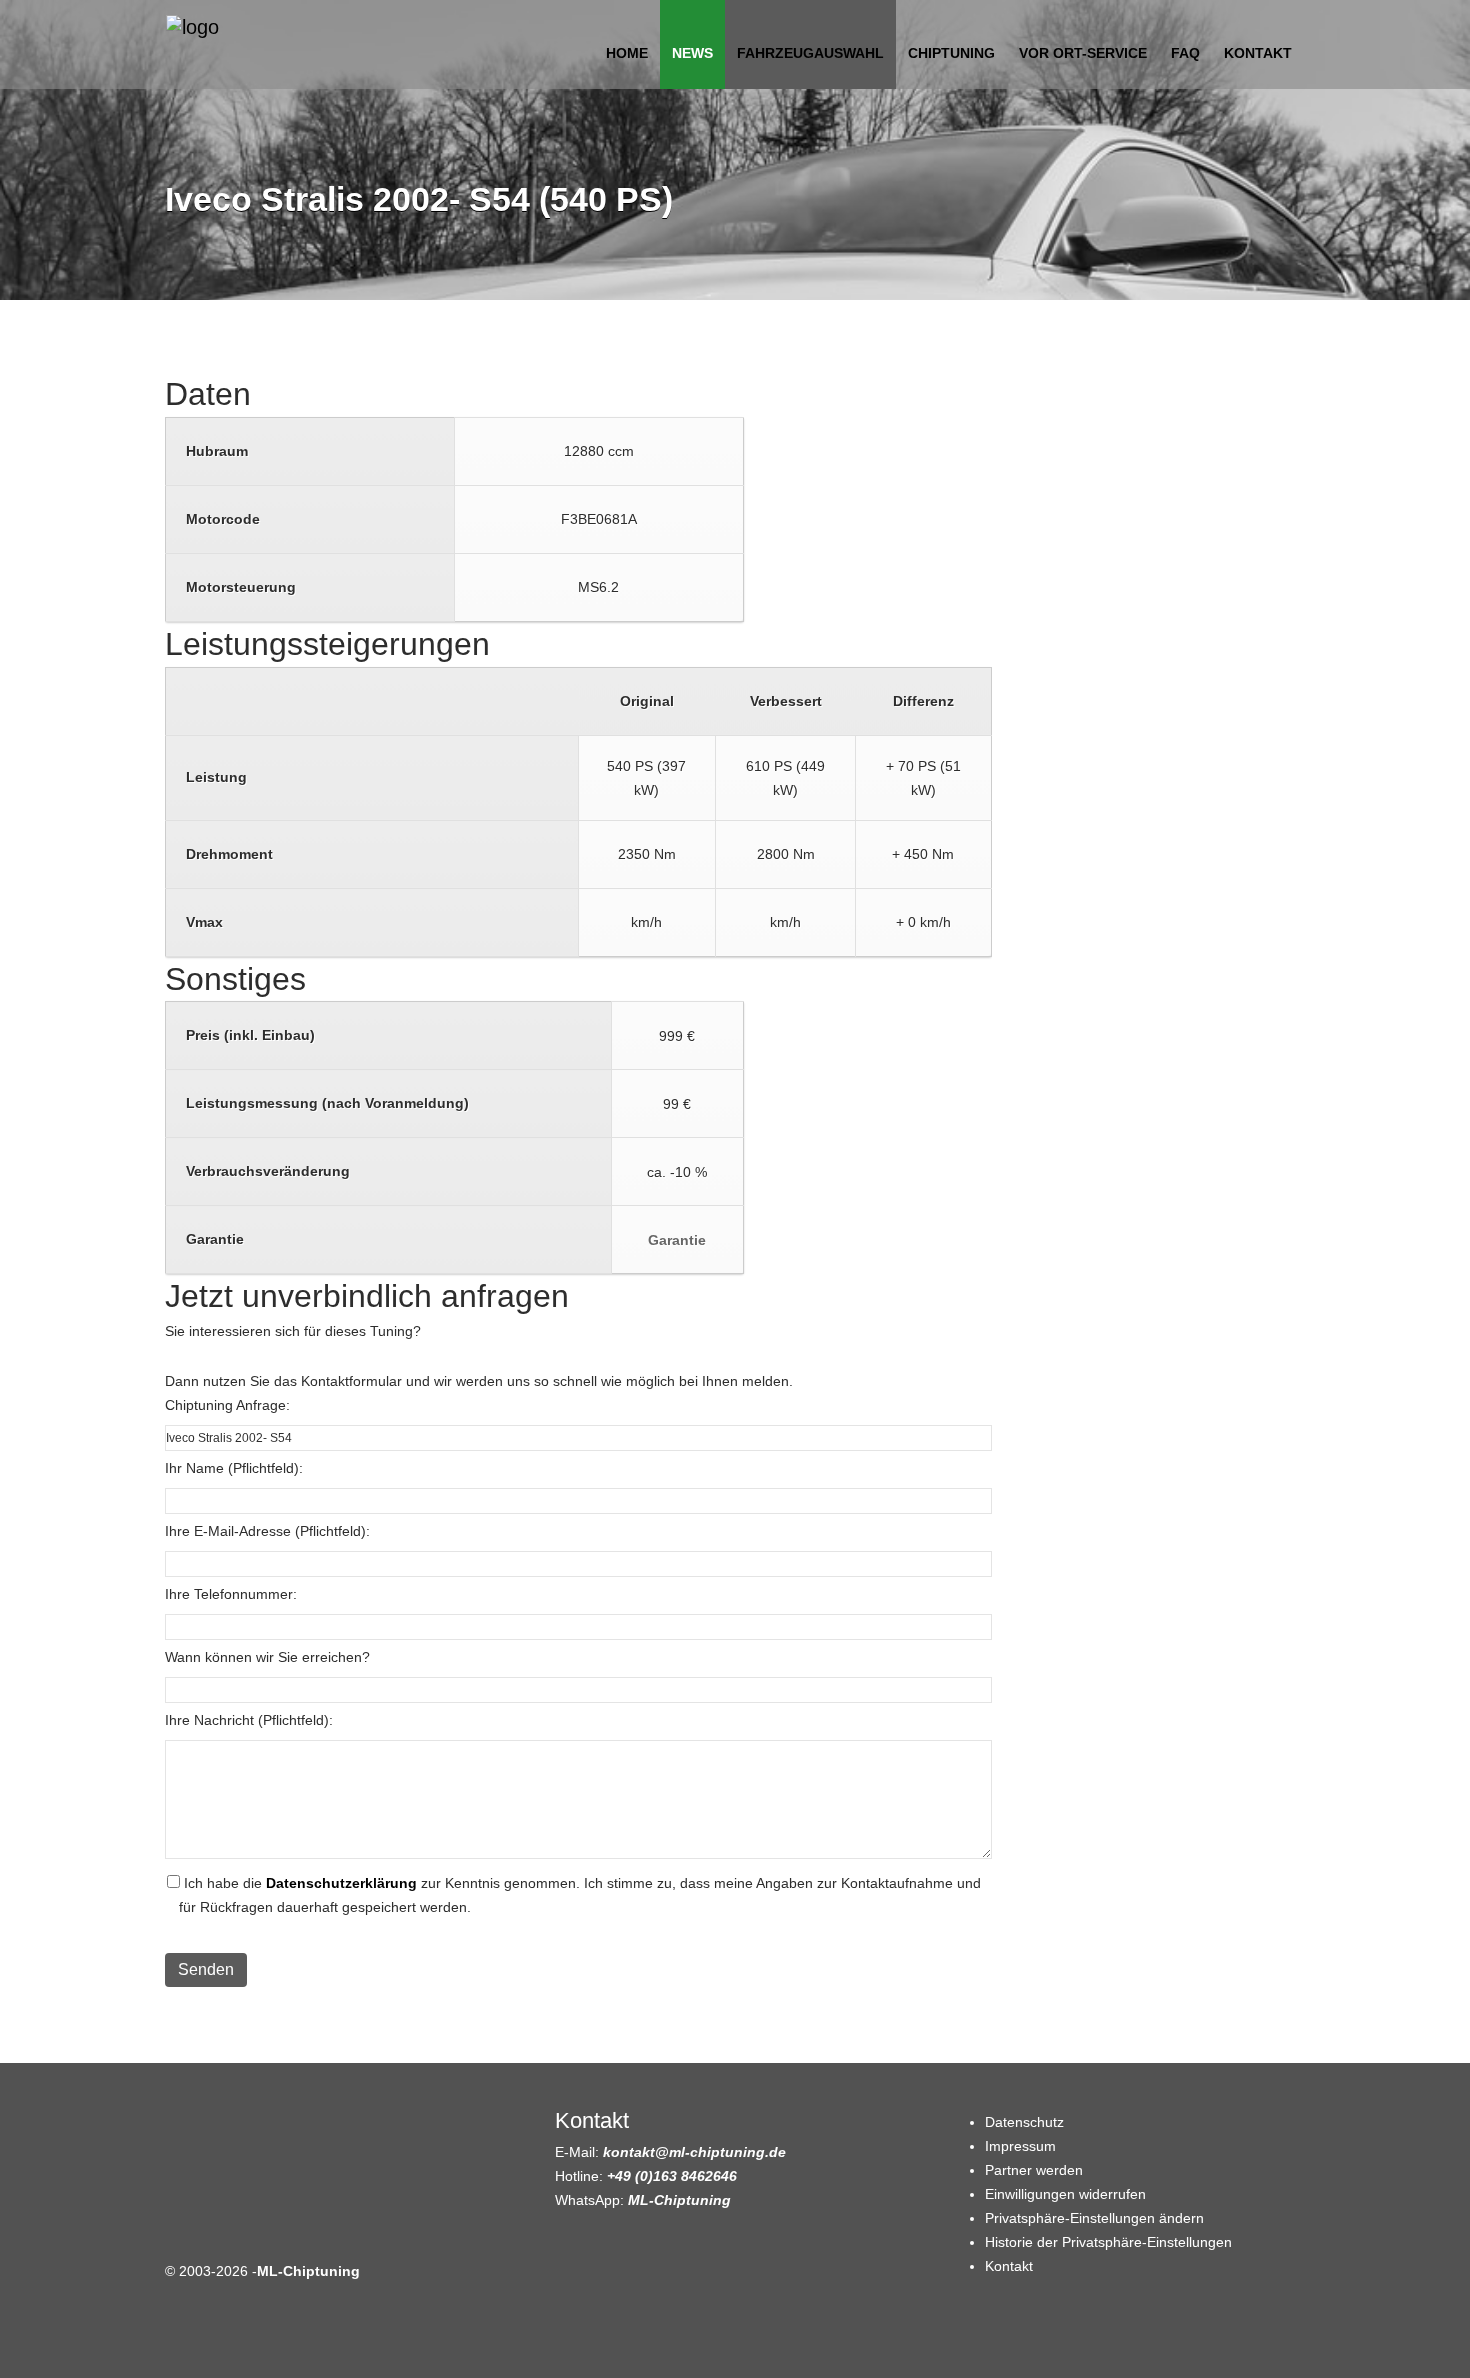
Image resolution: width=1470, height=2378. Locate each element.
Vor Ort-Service (1083, 53)
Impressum (1020, 2146)
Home (627, 53)
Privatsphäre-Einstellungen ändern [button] (1094, 2218)
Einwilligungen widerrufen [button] (1065, 2194)
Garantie (677, 1240)
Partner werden (1034, 2170)
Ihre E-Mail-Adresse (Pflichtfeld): (267, 1531)
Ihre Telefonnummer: (231, 1594)
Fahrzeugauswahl (810, 53)
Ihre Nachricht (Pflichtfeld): (249, 1720)
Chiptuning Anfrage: (227, 1405)
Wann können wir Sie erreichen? (267, 1657)
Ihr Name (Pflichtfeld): (234, 1468)
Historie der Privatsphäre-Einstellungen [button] (1108, 2242)
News (692, 53)
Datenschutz (1024, 2122)
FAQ (1185, 53)
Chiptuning (951, 53)
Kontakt (1258, 53)
